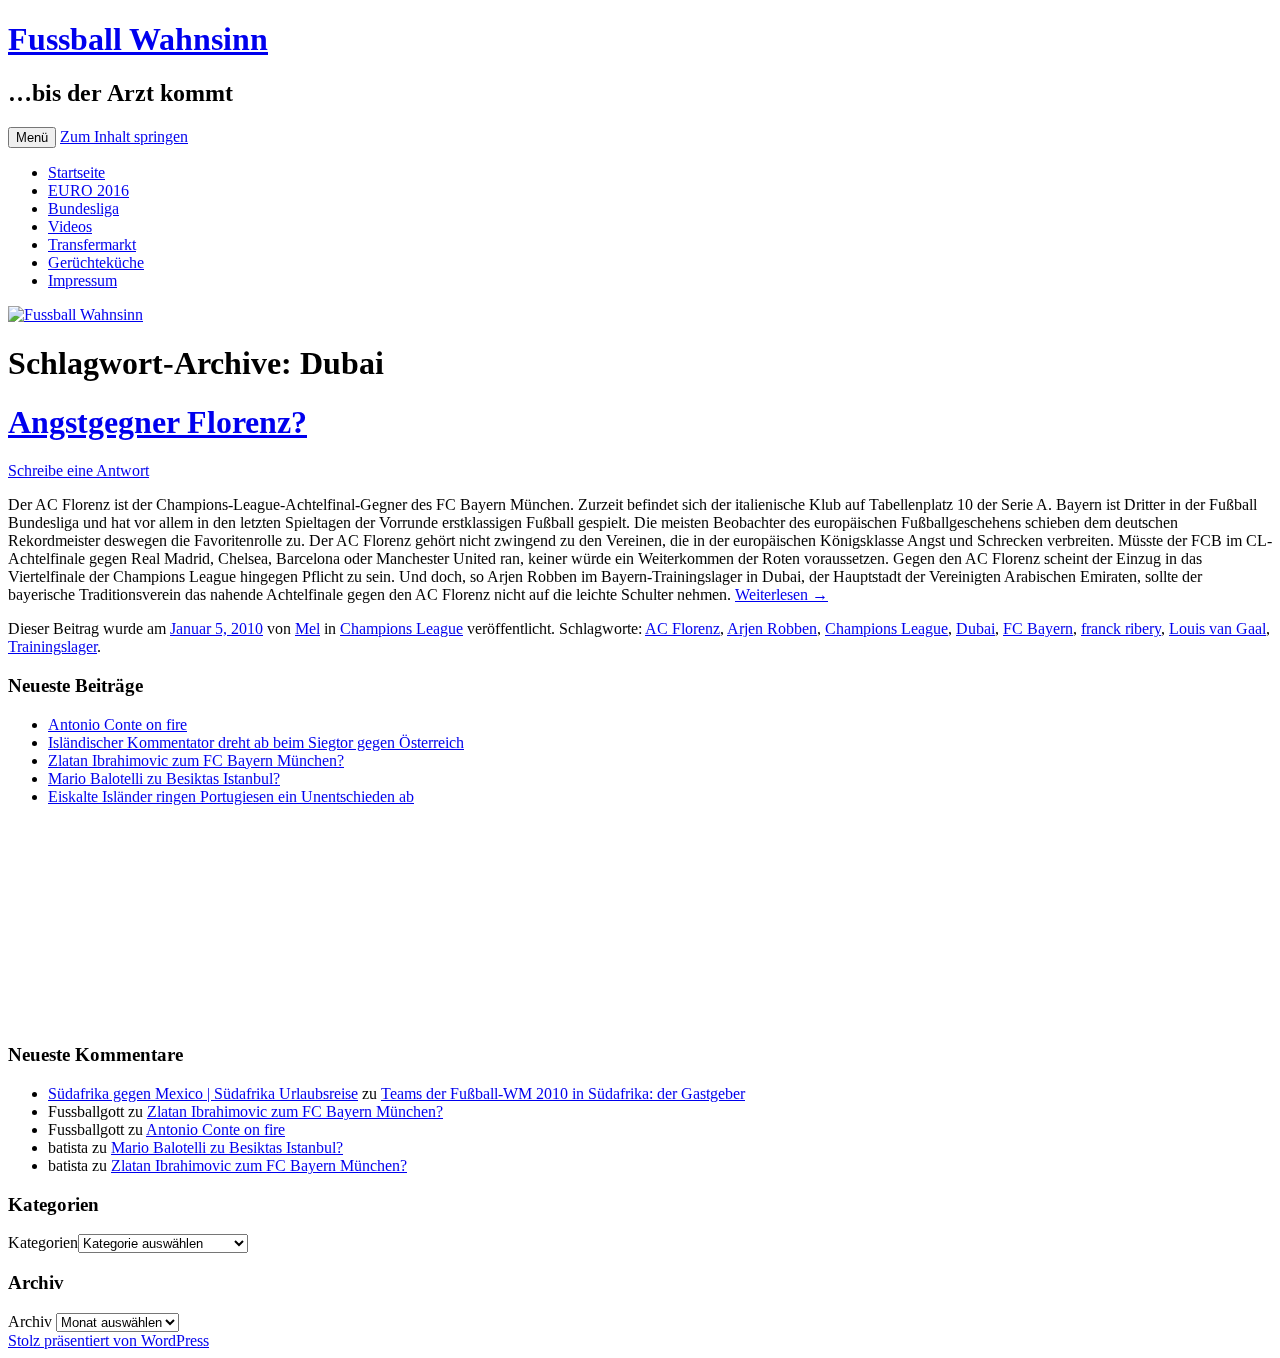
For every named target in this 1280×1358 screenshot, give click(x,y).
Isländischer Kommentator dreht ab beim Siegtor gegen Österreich (256, 742)
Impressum (82, 280)
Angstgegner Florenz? (157, 422)
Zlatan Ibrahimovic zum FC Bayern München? (196, 760)
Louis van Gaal (1217, 628)
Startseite (76, 172)
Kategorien (43, 1242)
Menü (32, 137)
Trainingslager (52, 646)
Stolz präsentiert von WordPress (108, 1340)
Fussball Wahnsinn (138, 39)
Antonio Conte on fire (117, 724)
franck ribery (1121, 628)
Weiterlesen (781, 594)
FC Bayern (1038, 628)
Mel (307, 628)
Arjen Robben (772, 628)
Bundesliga (83, 208)
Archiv (30, 1321)
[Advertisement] (108, 922)
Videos (70, 226)
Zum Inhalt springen (124, 136)
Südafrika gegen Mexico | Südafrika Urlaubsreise (203, 1093)
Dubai (975, 628)
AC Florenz (682, 628)
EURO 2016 (88, 190)
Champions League (401, 628)
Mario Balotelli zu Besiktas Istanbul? (164, 778)
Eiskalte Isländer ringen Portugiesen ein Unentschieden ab (231, 796)
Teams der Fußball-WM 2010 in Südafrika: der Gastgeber (563, 1093)
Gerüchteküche (96, 262)
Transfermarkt (92, 244)
